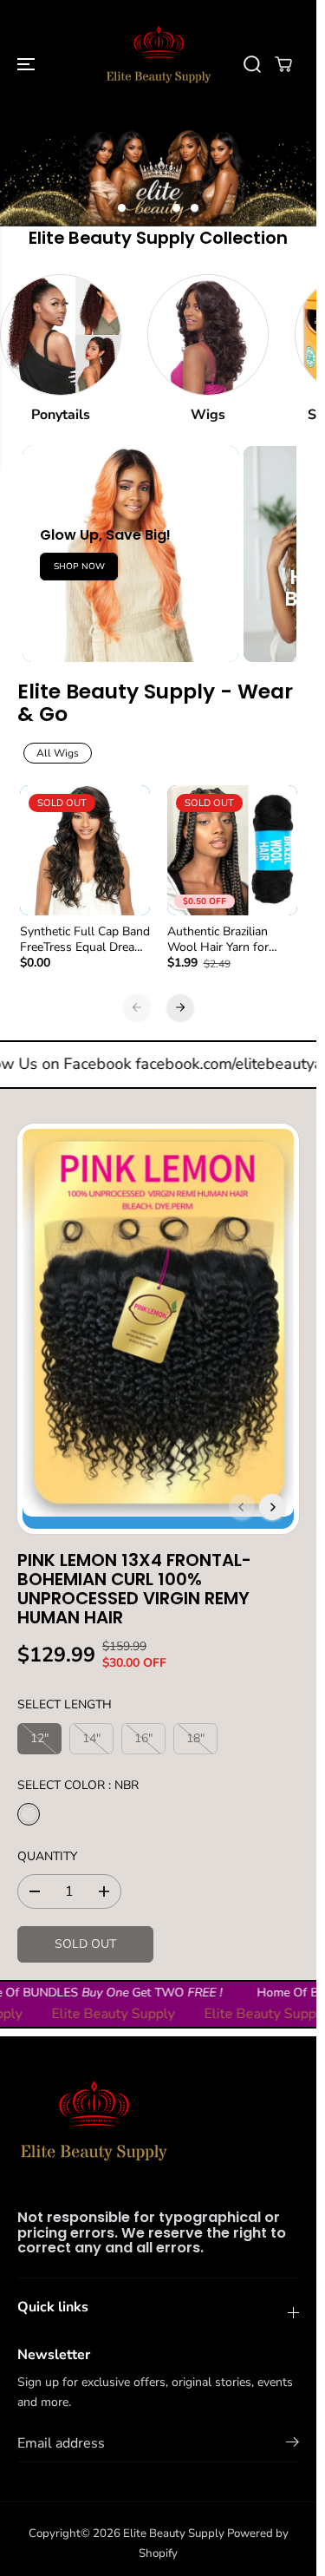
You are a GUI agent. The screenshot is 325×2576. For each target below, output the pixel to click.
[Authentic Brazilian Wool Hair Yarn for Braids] (232, 850)
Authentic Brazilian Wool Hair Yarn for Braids (218, 940)
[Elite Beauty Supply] (158, 64)
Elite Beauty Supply (174, 2533)
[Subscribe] (292, 2445)
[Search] (252, 64)
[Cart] (283, 64)
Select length (65, 1704)
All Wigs (58, 753)
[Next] (180, 1007)
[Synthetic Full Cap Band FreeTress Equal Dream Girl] (85, 850)
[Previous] (137, 1007)
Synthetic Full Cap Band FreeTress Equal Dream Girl (85, 940)
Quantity (47, 1856)
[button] (28, 64)
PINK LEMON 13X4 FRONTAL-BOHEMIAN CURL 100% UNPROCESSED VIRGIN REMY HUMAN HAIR (134, 1588)
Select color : (78, 1785)
